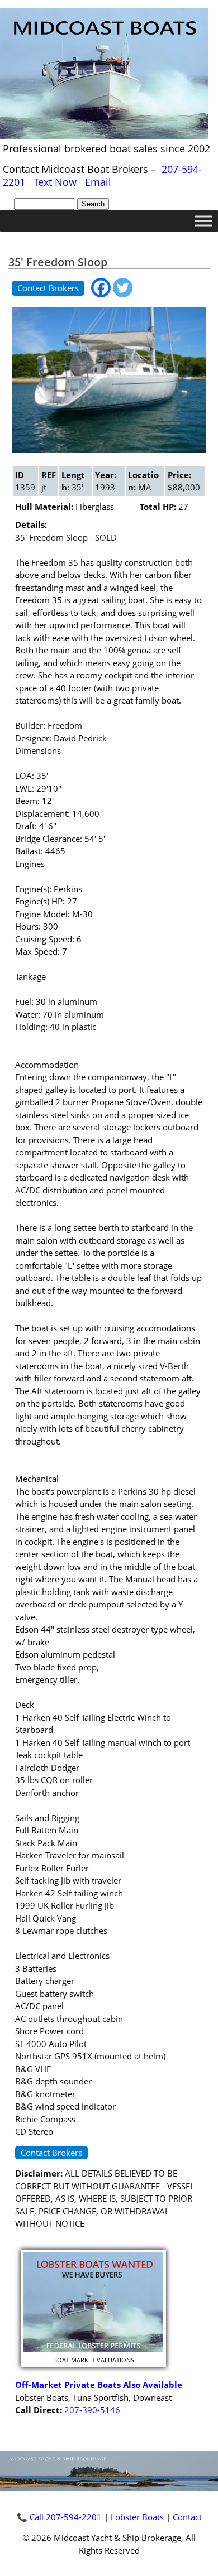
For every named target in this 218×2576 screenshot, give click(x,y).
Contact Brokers (48, 288)
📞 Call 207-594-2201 (59, 2517)
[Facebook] (101, 288)
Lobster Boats (137, 2517)
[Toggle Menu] (203, 221)
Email (98, 182)
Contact (187, 2517)
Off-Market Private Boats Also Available (99, 2385)
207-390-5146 (92, 2410)
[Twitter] (123, 288)
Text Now (55, 182)
